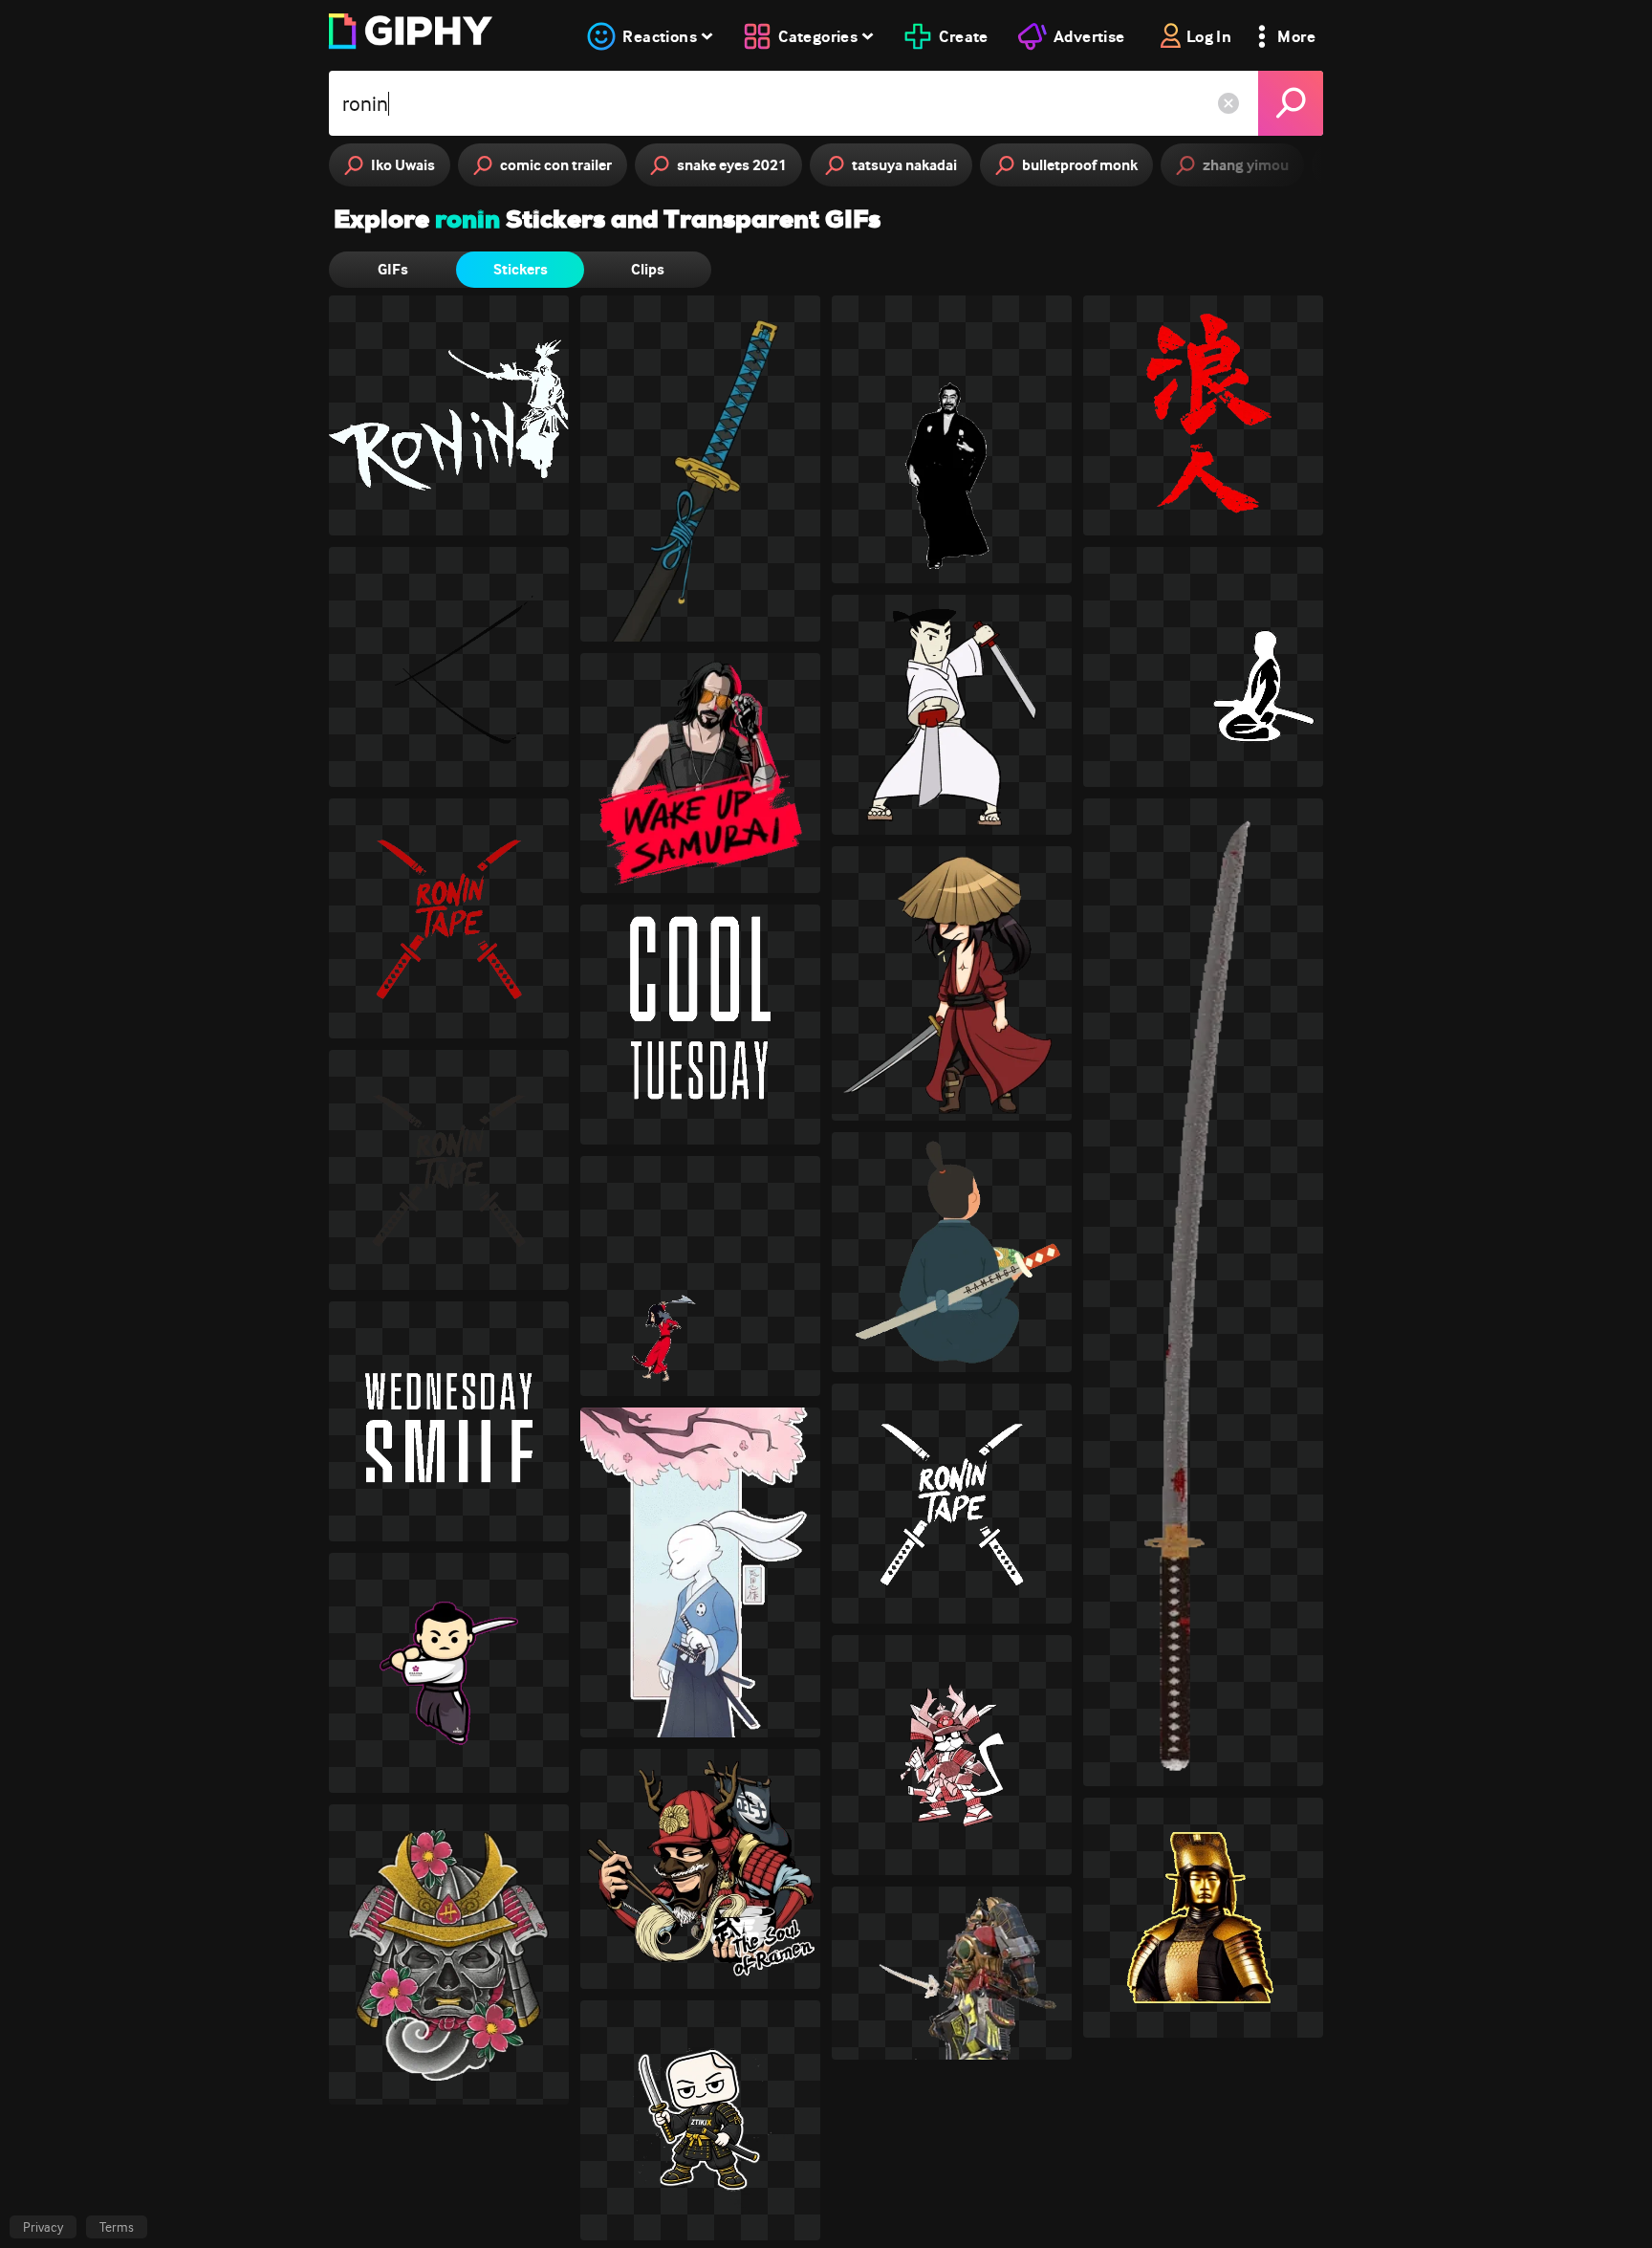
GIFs (393, 269)
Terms (117, 2227)
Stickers (521, 269)
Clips (648, 269)
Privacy (43, 2227)
